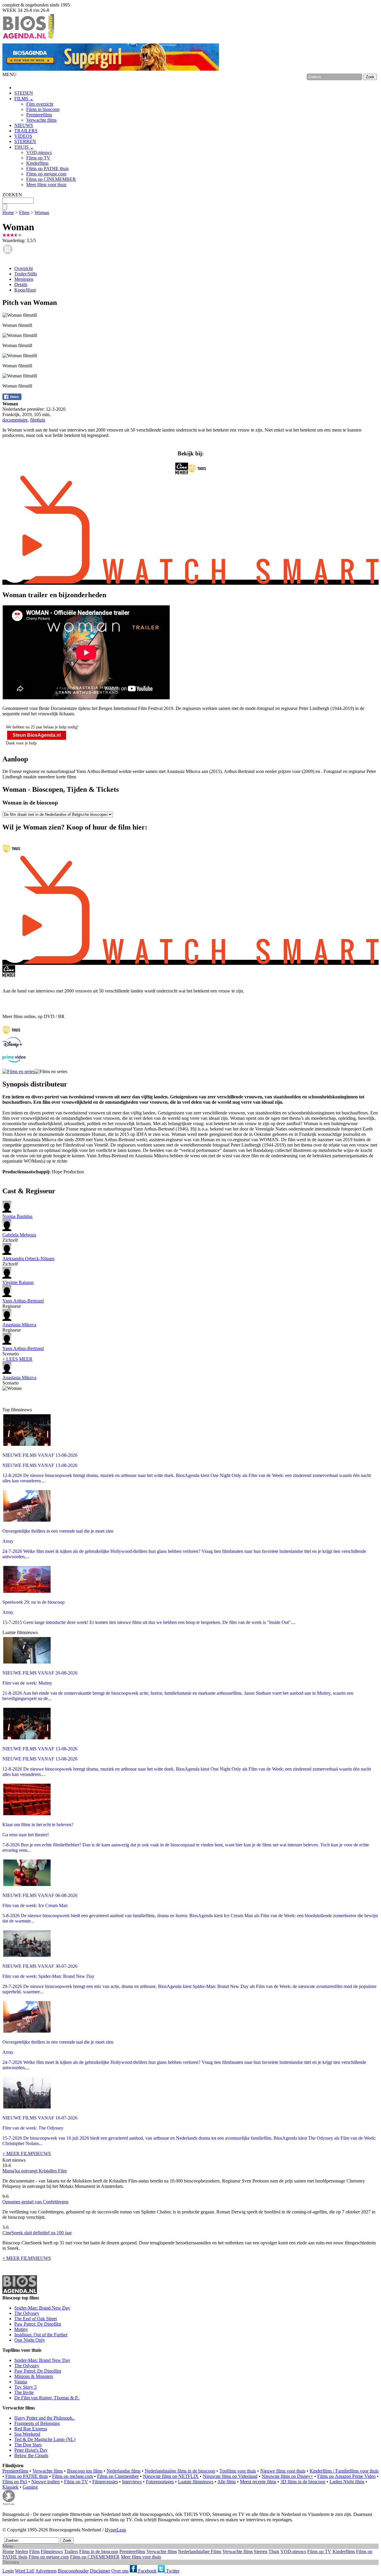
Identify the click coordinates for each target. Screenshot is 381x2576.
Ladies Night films (347, 2482)
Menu (8, 2546)
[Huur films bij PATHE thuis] (11, 1034)
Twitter (172, 2571)
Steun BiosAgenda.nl (37, 735)
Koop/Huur (25, 290)
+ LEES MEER (17, 1359)
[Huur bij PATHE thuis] (197, 473)
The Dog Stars (28, 2445)
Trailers (71, 2551)
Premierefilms (39, 115)
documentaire (15, 420)
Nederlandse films (124, 2471)
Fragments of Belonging (37, 2423)
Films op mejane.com (46, 174)
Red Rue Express (31, 2429)
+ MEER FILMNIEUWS (27, 2154)
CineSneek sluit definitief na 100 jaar (37, 2233)
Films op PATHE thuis (47, 168)
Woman (42, 213)
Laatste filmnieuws (196, 2482)
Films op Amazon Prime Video (346, 2476)
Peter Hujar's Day (31, 2450)
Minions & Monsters (34, 2376)
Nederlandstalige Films (200, 2551)
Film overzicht (40, 104)
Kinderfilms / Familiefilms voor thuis (344, 2471)
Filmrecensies (105, 2482)
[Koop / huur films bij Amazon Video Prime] (14, 1061)
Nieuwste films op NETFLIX (171, 2476)
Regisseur (23, 1303)
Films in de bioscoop (99, 2551)
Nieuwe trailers (46, 2482)
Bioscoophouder (73, 2571)
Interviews (132, 2482)
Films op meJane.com (72, 2476)
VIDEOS (23, 136)
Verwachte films (41, 120)
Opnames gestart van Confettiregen (35, 2202)
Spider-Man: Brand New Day (42, 2308)
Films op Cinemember (118, 2476)
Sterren (261, 2551)
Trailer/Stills (26, 274)
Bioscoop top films (85, 2471)
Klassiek (10, 2487)
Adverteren (46, 2571)
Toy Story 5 (25, 2387)
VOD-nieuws (39, 152)
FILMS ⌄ (24, 99)
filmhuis (38, 420)
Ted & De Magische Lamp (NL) (45, 2439)
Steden (22, 2551)
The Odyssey (27, 2313)
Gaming (30, 2487)
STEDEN (24, 93)
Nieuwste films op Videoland (230, 2476)
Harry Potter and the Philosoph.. (44, 2418)
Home (8, 213)
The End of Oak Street (36, 2319)
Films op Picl (15, 2482)
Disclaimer (100, 2571)
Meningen (24, 279)
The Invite (24, 2392)
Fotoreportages (160, 2482)
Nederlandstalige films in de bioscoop (180, 2471)
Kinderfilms (37, 163)
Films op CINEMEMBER (51, 179)
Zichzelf (19, 1237)
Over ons (120, 2571)
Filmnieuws (52, 2551)
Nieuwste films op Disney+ (287, 2476)
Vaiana (21, 2382)
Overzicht (24, 268)
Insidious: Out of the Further (41, 2335)
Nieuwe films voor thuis (283, 2471)
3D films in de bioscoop (303, 2482)
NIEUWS (24, 125)
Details (21, 284)
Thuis (274, 2551)
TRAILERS (26, 131)
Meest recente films (258, 2482)
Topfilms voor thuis (238, 2471)
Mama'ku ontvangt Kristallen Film (35, 2171)
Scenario (23, 1351)
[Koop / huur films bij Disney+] (12, 1046)
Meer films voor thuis (46, 185)
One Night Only (30, 2340)
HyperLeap (115, 2530)
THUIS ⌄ (24, 147)
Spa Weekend (27, 2434)
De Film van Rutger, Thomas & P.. (47, 2398)
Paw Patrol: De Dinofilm (38, 2324)
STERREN (25, 141)
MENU (10, 75)
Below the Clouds (31, 2455)
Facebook (147, 2571)
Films (24, 213)
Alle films (227, 2482)
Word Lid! (25, 2571)
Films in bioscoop (43, 109)
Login (8, 2571)
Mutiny (21, 2329)
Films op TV (38, 158)
